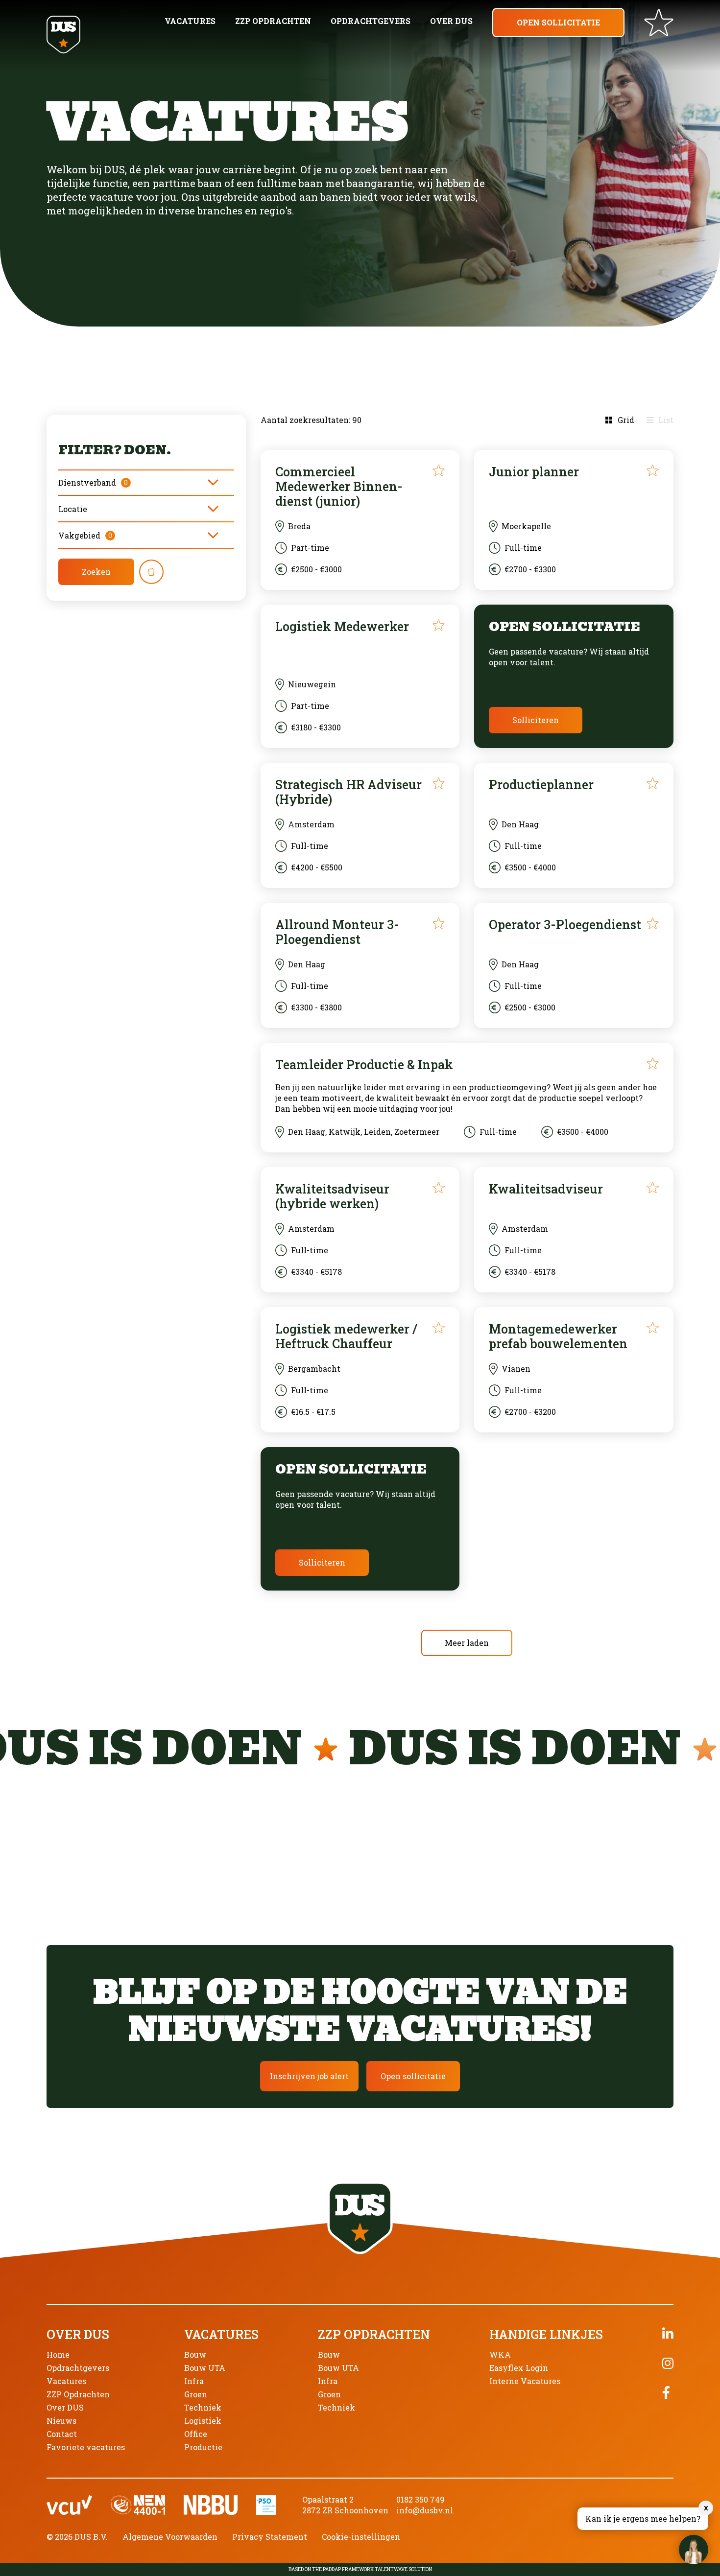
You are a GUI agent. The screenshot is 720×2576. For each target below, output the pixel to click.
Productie (203, 2447)
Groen (196, 2394)
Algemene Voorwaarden (170, 2537)
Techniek (203, 2407)
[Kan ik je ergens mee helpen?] (694, 2550)
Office (196, 2434)
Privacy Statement (270, 2537)
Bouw (195, 2354)
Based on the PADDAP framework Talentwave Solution (360, 2570)
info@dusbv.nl (425, 2510)
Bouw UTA (205, 2368)
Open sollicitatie (558, 22)
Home (58, 2354)
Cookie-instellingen (361, 2537)
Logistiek (203, 2421)
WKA (500, 2354)
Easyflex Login (519, 2368)
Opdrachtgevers (371, 21)
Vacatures (190, 21)
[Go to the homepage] (63, 35)
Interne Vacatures (525, 2381)
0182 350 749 (420, 2499)
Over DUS (451, 21)
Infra (194, 2381)
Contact (62, 2434)
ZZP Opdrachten (273, 21)
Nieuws (61, 2421)
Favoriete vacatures (86, 2447)
